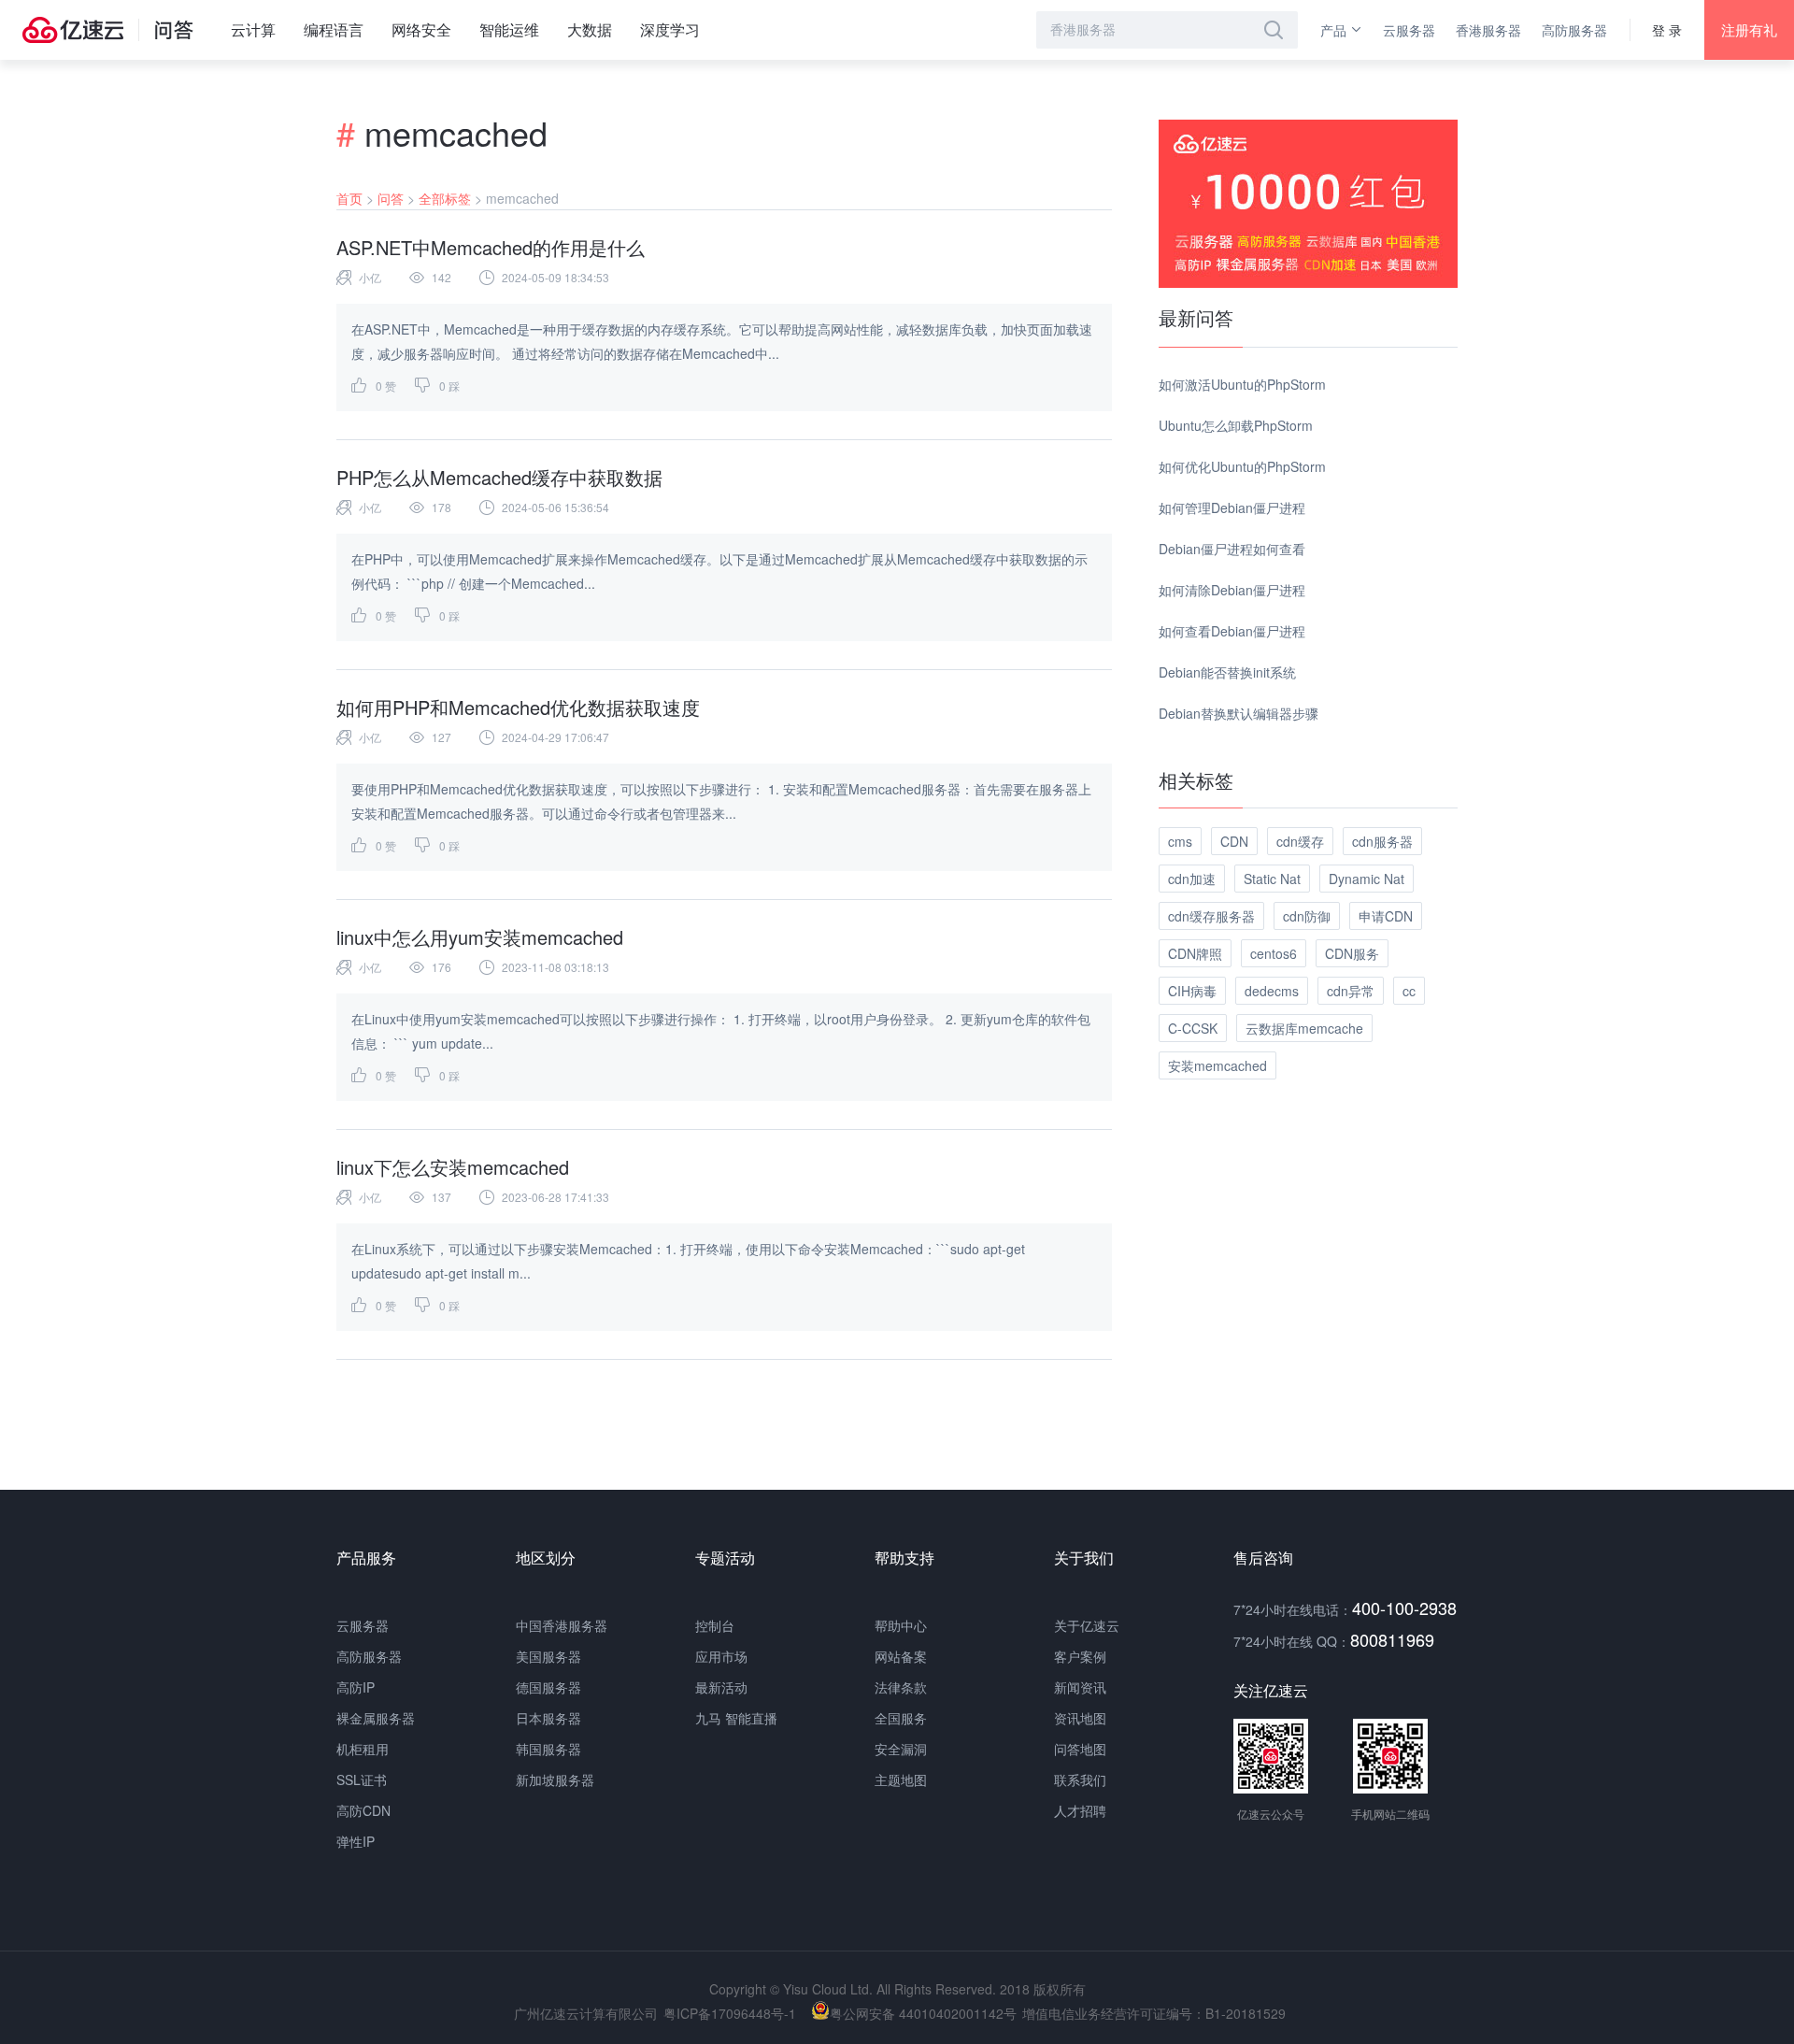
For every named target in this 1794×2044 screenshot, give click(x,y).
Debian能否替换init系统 (1227, 672)
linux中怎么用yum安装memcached (480, 937)
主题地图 (901, 1780)
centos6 (1274, 953)
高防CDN (363, 1810)
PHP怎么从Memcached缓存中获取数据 (499, 477)
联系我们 (1080, 1780)
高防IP (356, 1687)
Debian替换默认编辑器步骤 (1239, 713)
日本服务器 (548, 1718)
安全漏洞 (901, 1749)
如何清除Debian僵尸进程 (1232, 590)
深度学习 (670, 29)
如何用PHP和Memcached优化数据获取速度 (518, 707)
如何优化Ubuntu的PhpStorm (1242, 466)
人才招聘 (1080, 1810)
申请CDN (1386, 916)
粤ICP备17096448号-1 (730, 2013)
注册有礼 (1749, 29)
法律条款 (901, 1687)
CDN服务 (1352, 953)
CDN (1234, 841)
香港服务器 (1488, 30)
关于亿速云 (1087, 1625)
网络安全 (421, 29)
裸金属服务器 (376, 1718)
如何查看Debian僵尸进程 (1232, 631)
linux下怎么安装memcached (453, 1167)
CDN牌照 (1195, 953)
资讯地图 (1080, 1718)
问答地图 (1080, 1749)
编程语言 (334, 29)
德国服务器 (548, 1687)
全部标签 (445, 198)
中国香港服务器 (562, 1625)
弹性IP (356, 1841)
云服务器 (1409, 30)
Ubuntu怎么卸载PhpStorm (1236, 425)
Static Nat (1272, 879)
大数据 (590, 29)
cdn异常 (1351, 991)
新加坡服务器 (555, 1780)
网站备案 (901, 1656)
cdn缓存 (1300, 841)
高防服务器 (1574, 30)
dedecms (1272, 991)
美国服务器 (548, 1656)
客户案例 (1080, 1656)
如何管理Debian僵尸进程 (1232, 507)
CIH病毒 (1192, 991)
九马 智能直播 (736, 1718)
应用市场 (721, 1656)
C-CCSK (1193, 1028)
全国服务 (901, 1718)
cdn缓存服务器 (1211, 916)
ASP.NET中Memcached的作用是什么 (491, 247)
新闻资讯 (1080, 1687)
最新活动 (721, 1687)
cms (1180, 841)
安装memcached (1217, 1065)
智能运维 (509, 29)
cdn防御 (1307, 916)
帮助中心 (901, 1625)
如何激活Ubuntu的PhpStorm (1242, 384)
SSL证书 (362, 1780)
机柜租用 (363, 1749)
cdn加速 (1192, 879)
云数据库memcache (1304, 1028)
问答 (391, 198)
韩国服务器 (548, 1749)
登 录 (1667, 30)
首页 (349, 198)
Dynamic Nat (1367, 879)
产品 (1333, 30)
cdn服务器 (1382, 841)
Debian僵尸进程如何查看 (1232, 549)
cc (1409, 991)
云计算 (253, 29)
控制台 (715, 1625)
